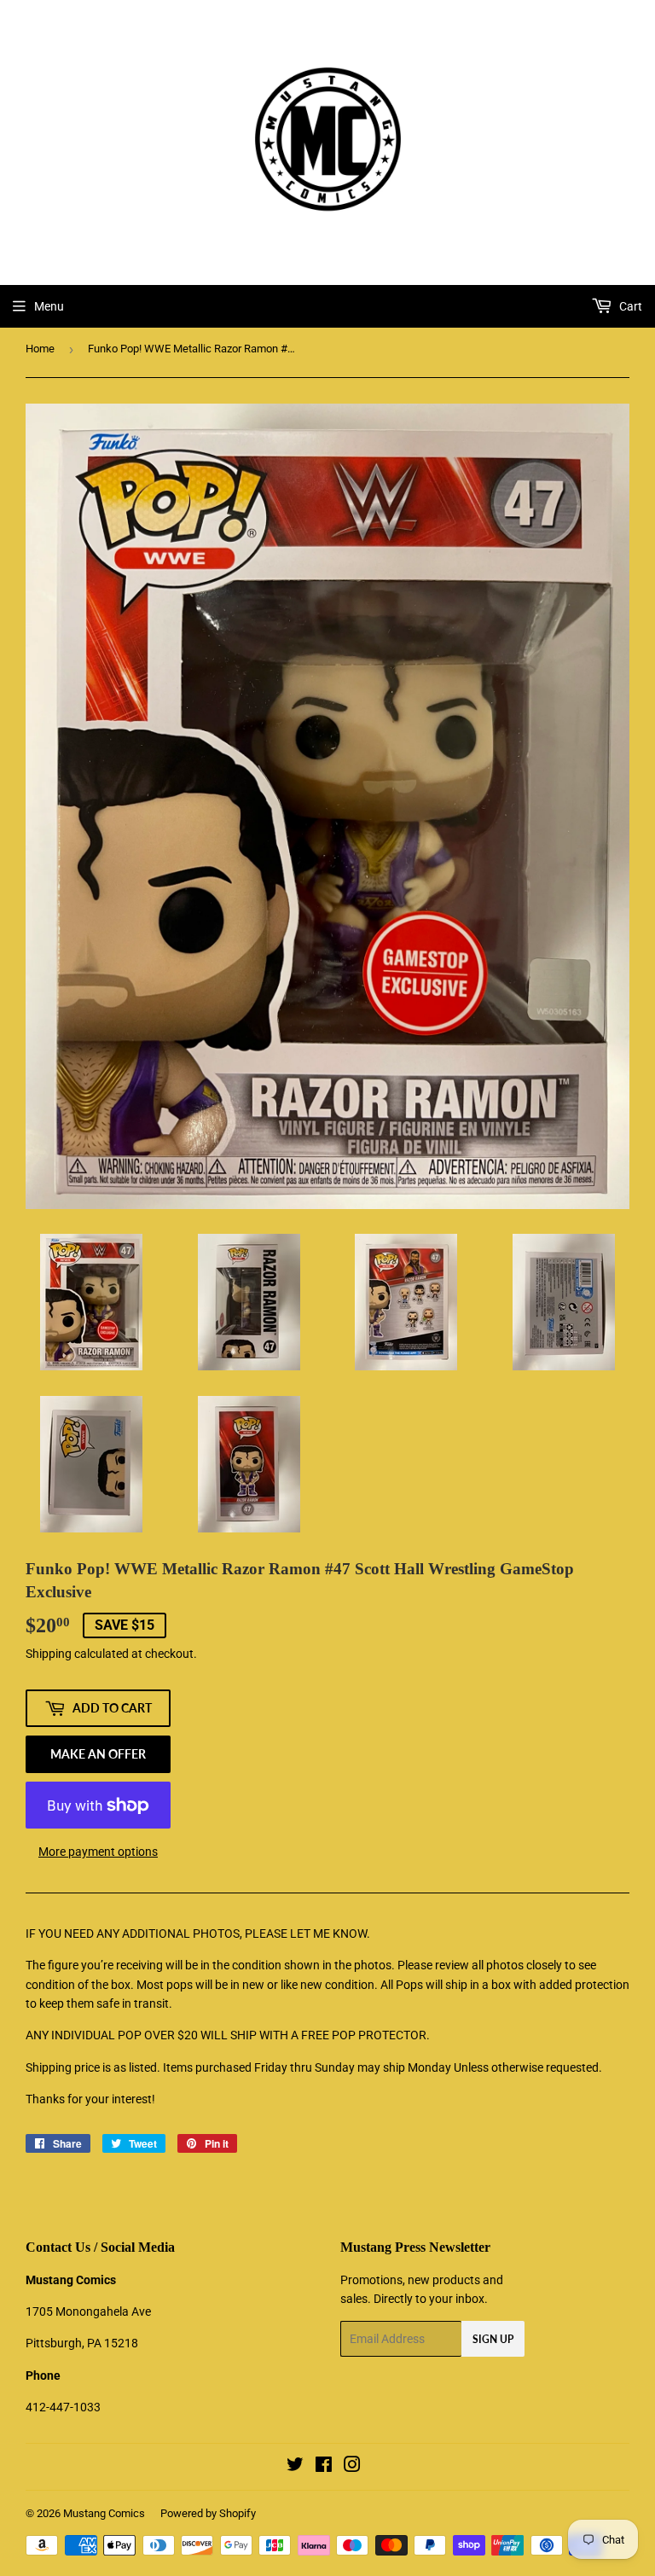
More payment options (98, 1852)
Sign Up (493, 2339)
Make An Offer (98, 1754)
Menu (49, 306)
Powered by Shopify (208, 2513)
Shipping (49, 1654)
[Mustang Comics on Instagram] (352, 2467)
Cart (629, 306)
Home (40, 349)
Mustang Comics (104, 2513)
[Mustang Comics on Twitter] (295, 2467)
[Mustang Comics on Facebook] (324, 2467)
